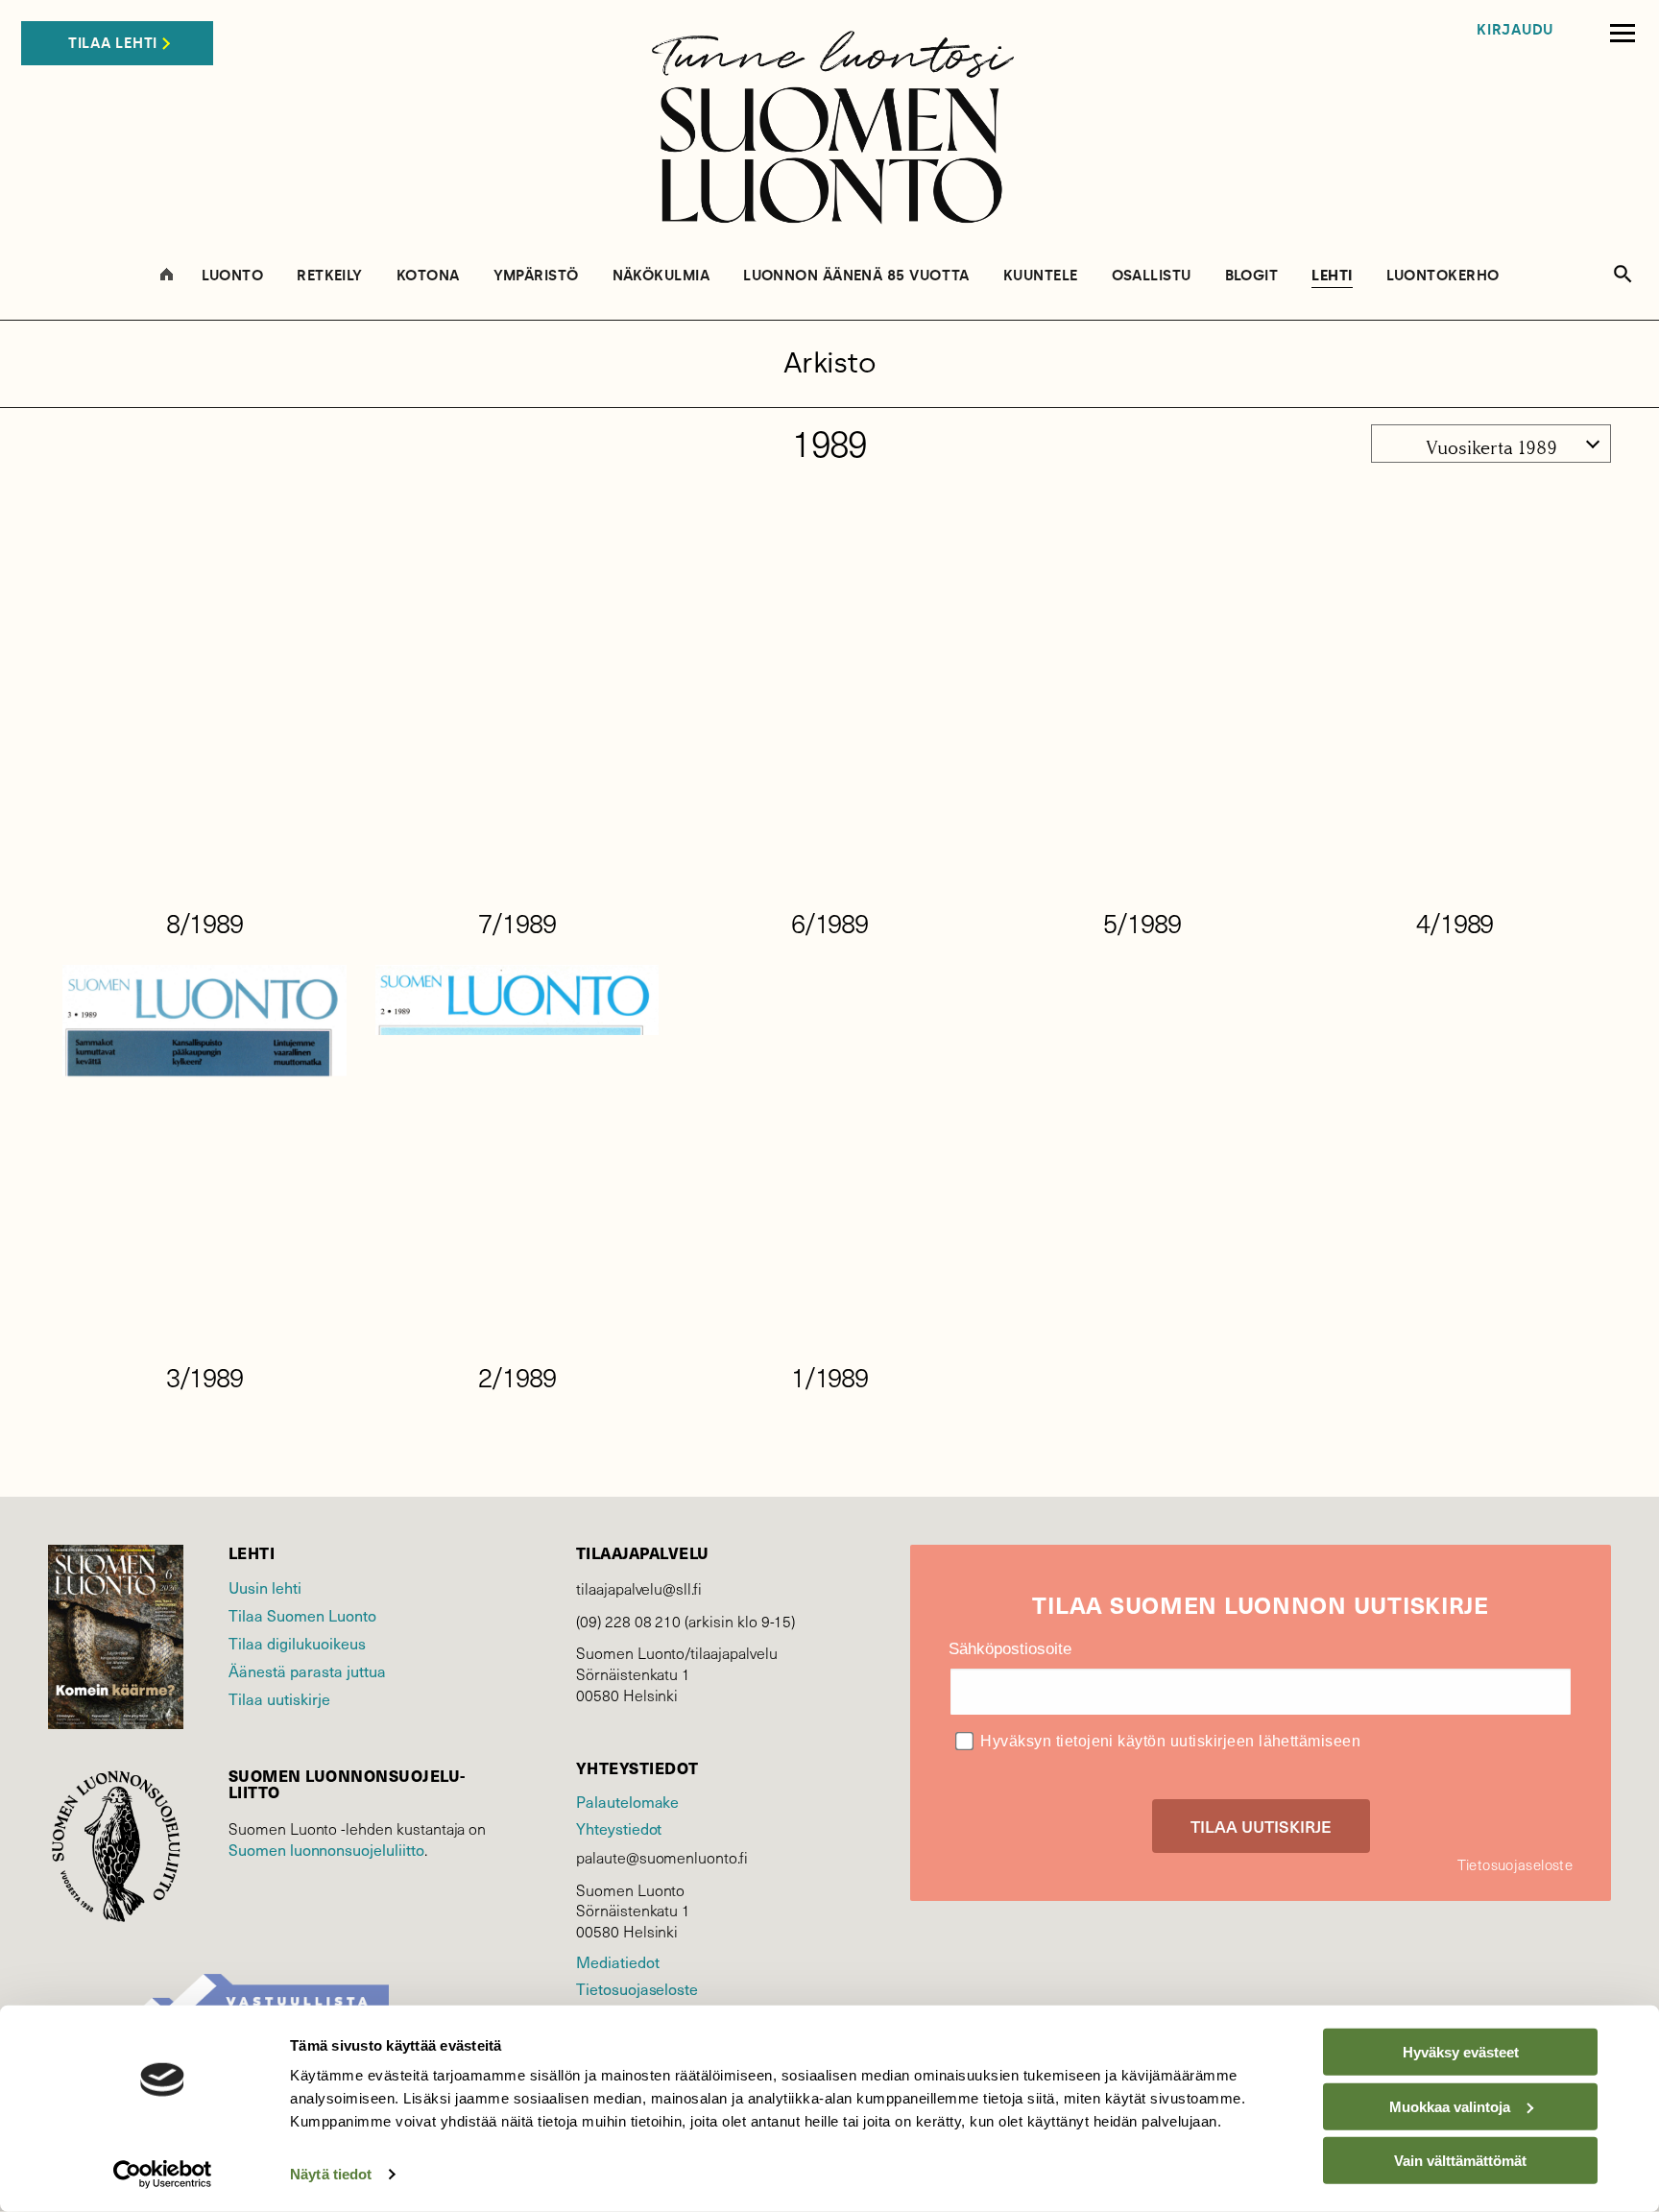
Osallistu (1152, 276)
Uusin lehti (265, 1587)
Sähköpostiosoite (1010, 1649)
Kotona (428, 276)
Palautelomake (627, 1801)
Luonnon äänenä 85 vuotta (856, 276)
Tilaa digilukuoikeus (297, 1643)
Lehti (1332, 276)
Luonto (233, 276)
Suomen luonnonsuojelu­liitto (326, 1849)
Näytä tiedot (331, 2174)
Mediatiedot (617, 1961)
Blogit (1252, 276)
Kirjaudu (1515, 30)
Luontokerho (1443, 276)
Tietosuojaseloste (637, 1988)
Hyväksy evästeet (1461, 2052)
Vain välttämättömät (1460, 2161)
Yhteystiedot (619, 1828)
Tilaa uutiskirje (279, 1698)
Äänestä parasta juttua (307, 1671)
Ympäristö (536, 276)
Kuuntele (1041, 276)
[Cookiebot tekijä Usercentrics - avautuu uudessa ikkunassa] (163, 2175)
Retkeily (330, 276)
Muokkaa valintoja (1450, 2106)
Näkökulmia (661, 276)
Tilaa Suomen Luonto (302, 1615)
